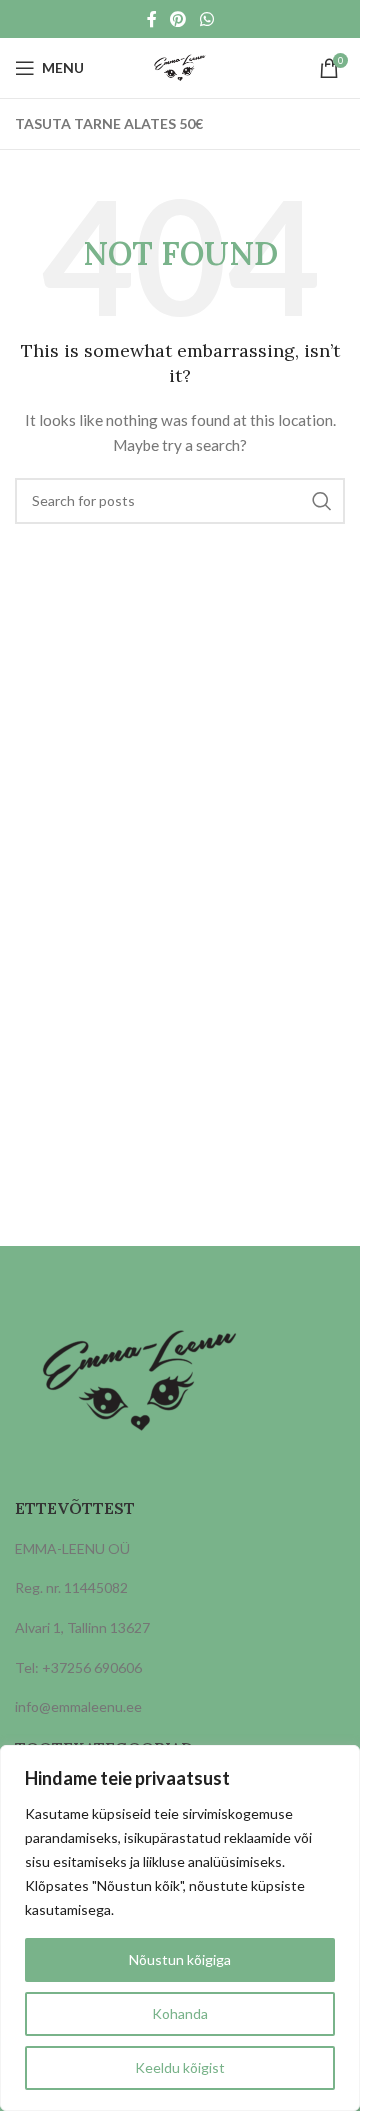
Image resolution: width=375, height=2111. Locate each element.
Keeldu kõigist (180, 2067)
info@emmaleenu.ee (78, 1706)
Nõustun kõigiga (180, 1959)
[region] (180, 1928)
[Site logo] (179, 66)
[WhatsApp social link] (206, 19)
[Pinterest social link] (178, 19)
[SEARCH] (322, 501)
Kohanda (180, 2013)
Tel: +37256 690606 (78, 1667)
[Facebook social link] (152, 19)
